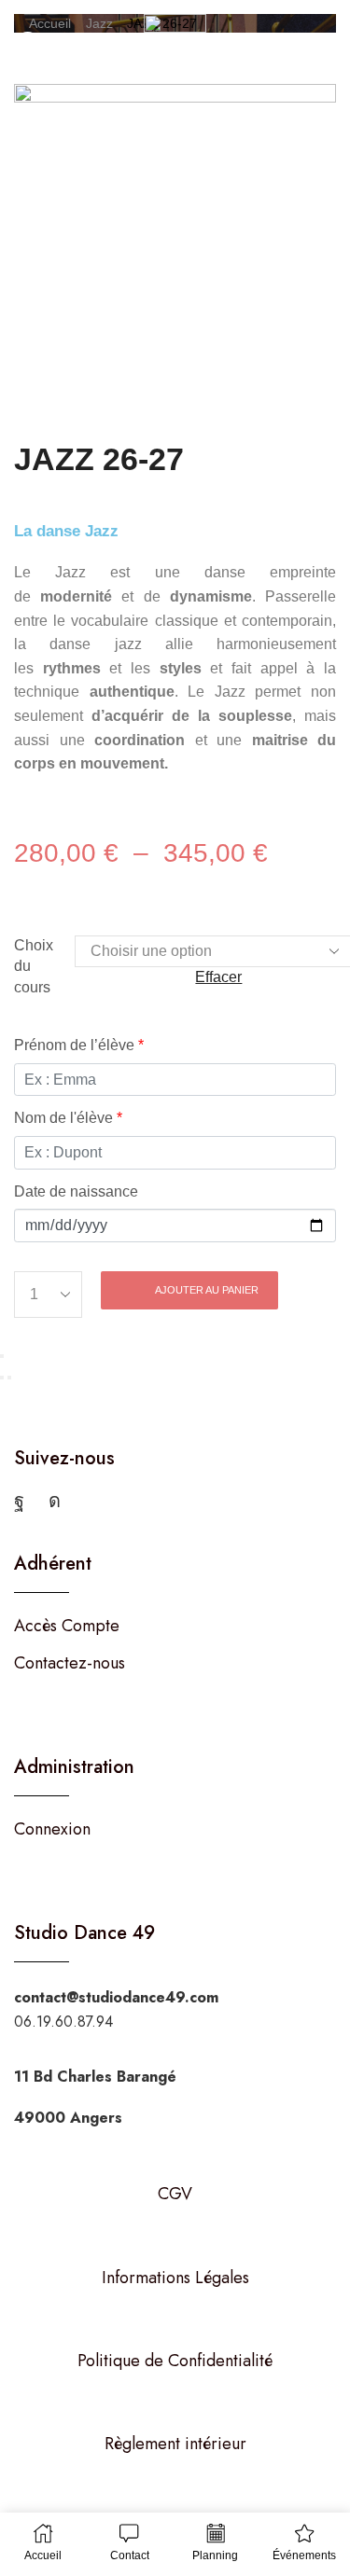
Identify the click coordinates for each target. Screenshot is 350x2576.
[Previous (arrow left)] (2, 1378)
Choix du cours (34, 967)
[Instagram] (55, 1501)
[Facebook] (19, 1501)
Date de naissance (76, 1191)
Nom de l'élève (68, 1118)
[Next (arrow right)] (9, 1378)
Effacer (218, 977)
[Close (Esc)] (2, 1356)
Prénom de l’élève (79, 1045)
